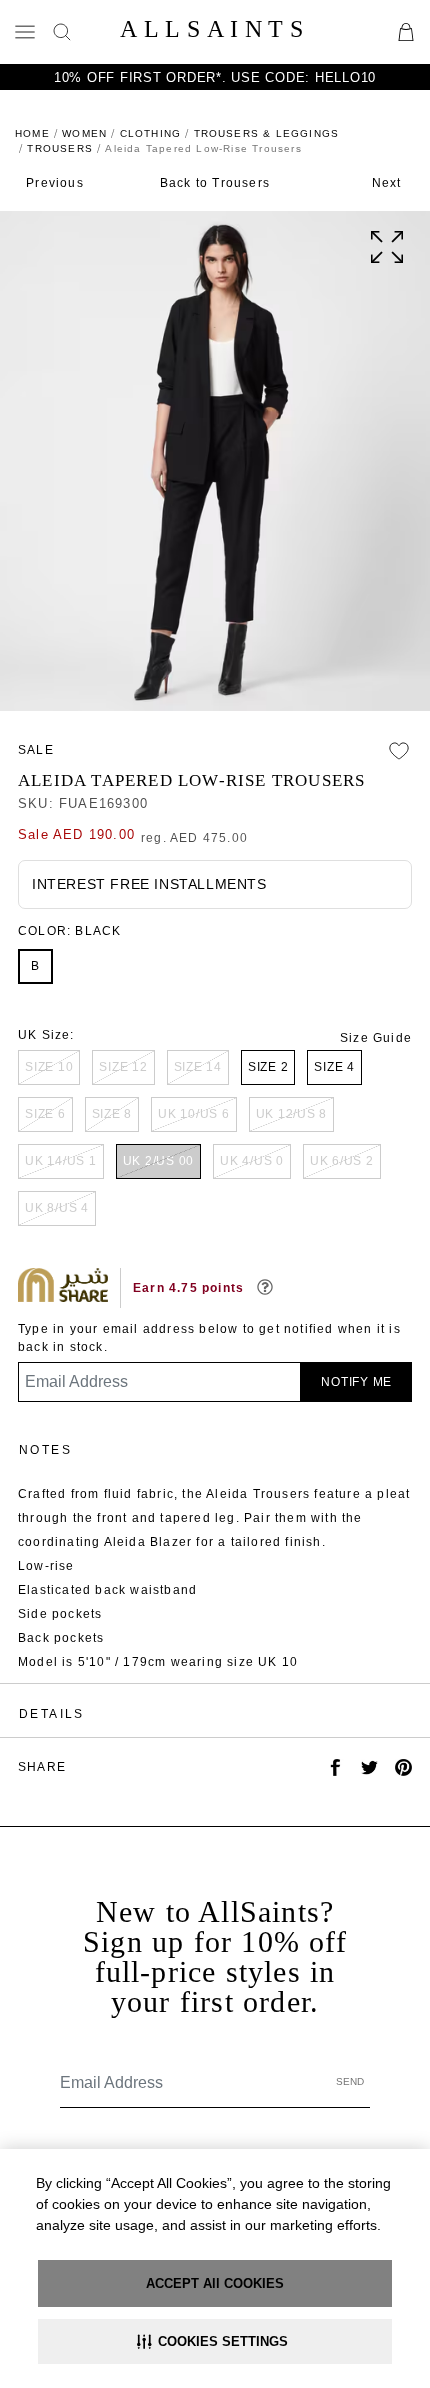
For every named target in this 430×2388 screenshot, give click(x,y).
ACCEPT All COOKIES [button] (215, 2283)
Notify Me (356, 1382)
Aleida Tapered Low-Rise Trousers (191, 780)
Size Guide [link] (376, 1038)
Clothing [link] (151, 133)
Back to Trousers (215, 183)
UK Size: (46, 1035)
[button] (215, 2341)
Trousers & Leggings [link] (267, 133)
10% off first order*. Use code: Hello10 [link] (215, 77)
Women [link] (84, 133)
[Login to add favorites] (399, 751)
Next (387, 183)
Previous (55, 183)
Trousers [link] (60, 148)
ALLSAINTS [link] (214, 29)
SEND (350, 2081)
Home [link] (32, 133)
